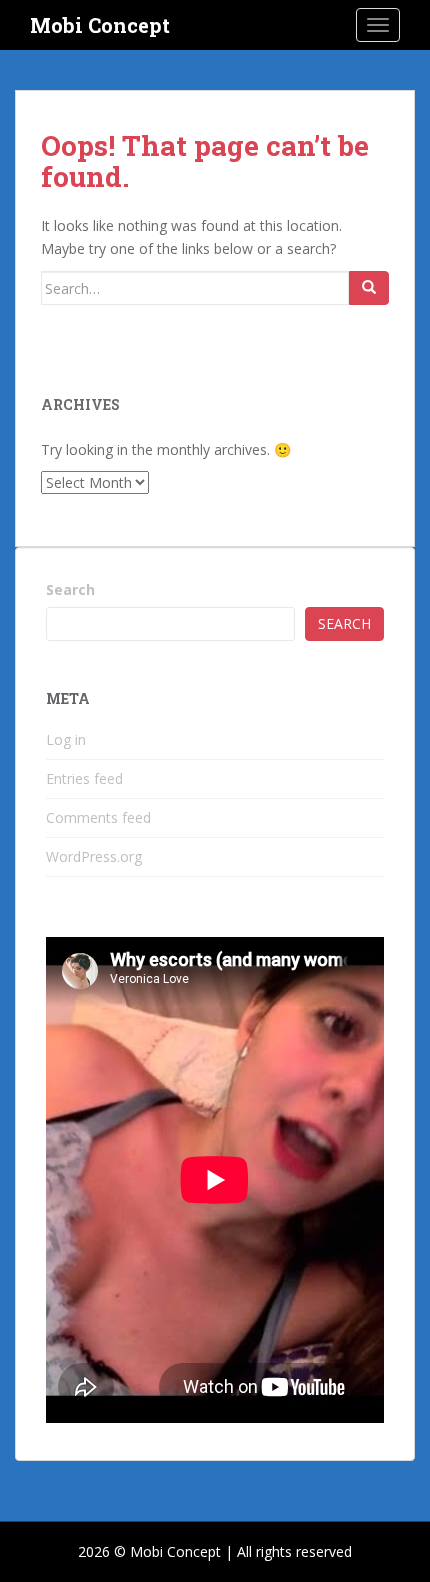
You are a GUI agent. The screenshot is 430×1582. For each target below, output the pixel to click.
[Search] (369, 288)
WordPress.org (94, 856)
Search (70, 589)
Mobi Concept (100, 25)
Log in (66, 739)
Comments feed (98, 817)
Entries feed (84, 778)
